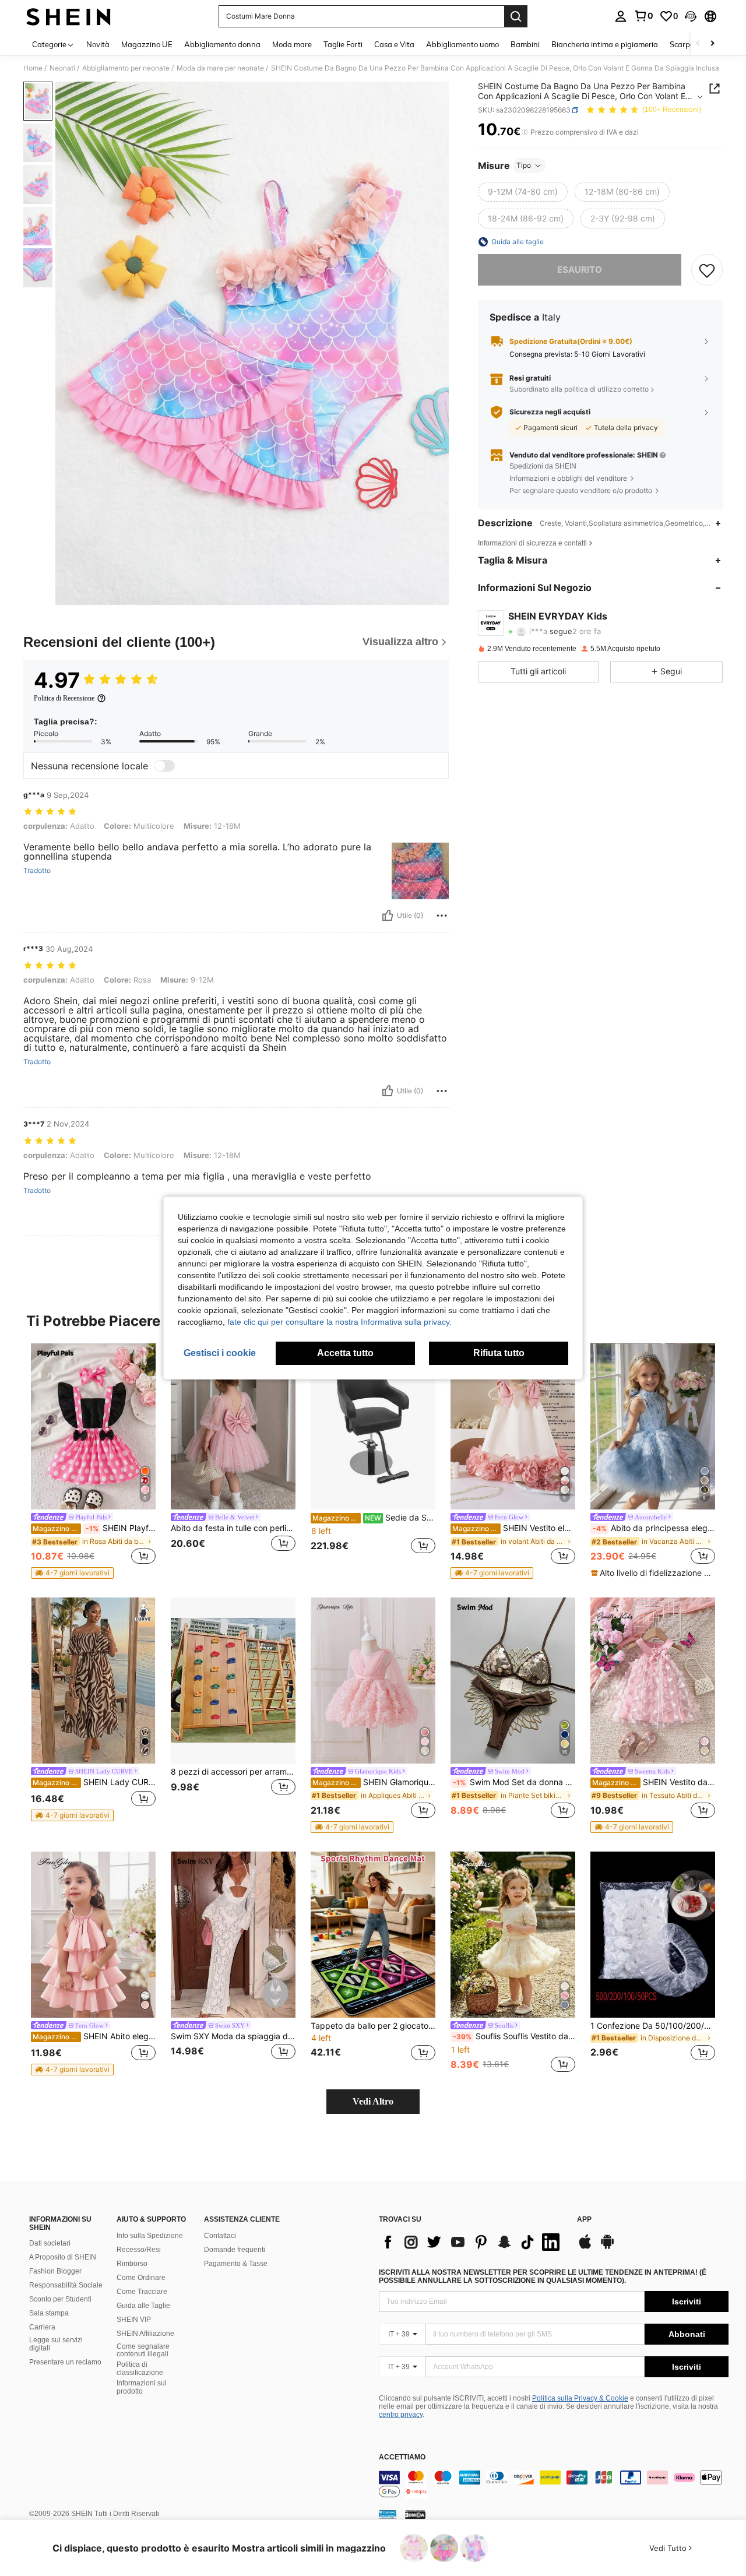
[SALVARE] (707, 270)
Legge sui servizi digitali (56, 2344)
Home (33, 68)
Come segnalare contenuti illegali (143, 2350)
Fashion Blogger (55, 2271)
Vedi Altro (373, 2101)
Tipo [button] (524, 165)
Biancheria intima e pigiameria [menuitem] (605, 44)
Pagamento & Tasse (236, 2264)
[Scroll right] (712, 44)
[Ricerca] (516, 16)
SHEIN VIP (134, 2320)
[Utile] (388, 916)
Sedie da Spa (374, 1518)
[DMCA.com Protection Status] (415, 2514)
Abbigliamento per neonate (126, 68)
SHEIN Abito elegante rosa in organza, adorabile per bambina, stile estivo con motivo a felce (94, 2036)
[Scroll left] (698, 44)
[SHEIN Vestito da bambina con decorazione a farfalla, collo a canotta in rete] (653, 1681)
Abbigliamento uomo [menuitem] (462, 44)
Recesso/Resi (139, 2250)
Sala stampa (49, 2313)
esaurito (580, 270)
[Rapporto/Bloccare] (442, 916)
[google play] (607, 2247)
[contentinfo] (554, 2484)
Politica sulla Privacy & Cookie (580, 2398)
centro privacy (401, 2415)
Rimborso (132, 2264)
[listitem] (93, 1461)
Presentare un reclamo (65, 2362)
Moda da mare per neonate (220, 68)
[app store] (585, 2247)
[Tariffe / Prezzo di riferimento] (525, 132)
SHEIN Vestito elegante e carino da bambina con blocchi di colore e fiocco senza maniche (514, 1528)
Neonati (62, 68)
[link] (643, 16)
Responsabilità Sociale (66, 2285)
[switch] (164, 766)
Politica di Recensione (64, 698)
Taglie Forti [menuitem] (343, 44)
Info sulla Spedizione (150, 2236)
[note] (72, 1573)
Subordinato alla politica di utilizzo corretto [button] (579, 389)
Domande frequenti (235, 2250)
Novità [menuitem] (98, 44)
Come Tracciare (142, 2292)
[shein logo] (68, 16)
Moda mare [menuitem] (292, 44)
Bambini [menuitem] (525, 44)
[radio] (523, 192)
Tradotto (37, 871)
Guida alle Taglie (143, 2306)
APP (584, 2220)
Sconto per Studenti (60, 2299)
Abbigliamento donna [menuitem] (222, 44)
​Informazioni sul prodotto (142, 2387)
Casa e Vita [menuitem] (394, 44)
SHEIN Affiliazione (145, 2334)
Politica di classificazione (140, 2369)
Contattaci (220, 2236)
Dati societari (50, 2243)
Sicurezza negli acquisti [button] (550, 412)
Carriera (42, 2327)
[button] (691, 16)
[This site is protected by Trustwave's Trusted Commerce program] (388, 2514)
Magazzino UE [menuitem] (147, 44)
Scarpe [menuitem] (682, 44)
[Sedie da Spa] (373, 1426)
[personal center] (621, 16)
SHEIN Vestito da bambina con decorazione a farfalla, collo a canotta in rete (654, 1782)
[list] (472, 2242)
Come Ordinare (141, 2278)
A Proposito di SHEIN (63, 2257)
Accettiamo (402, 2457)
